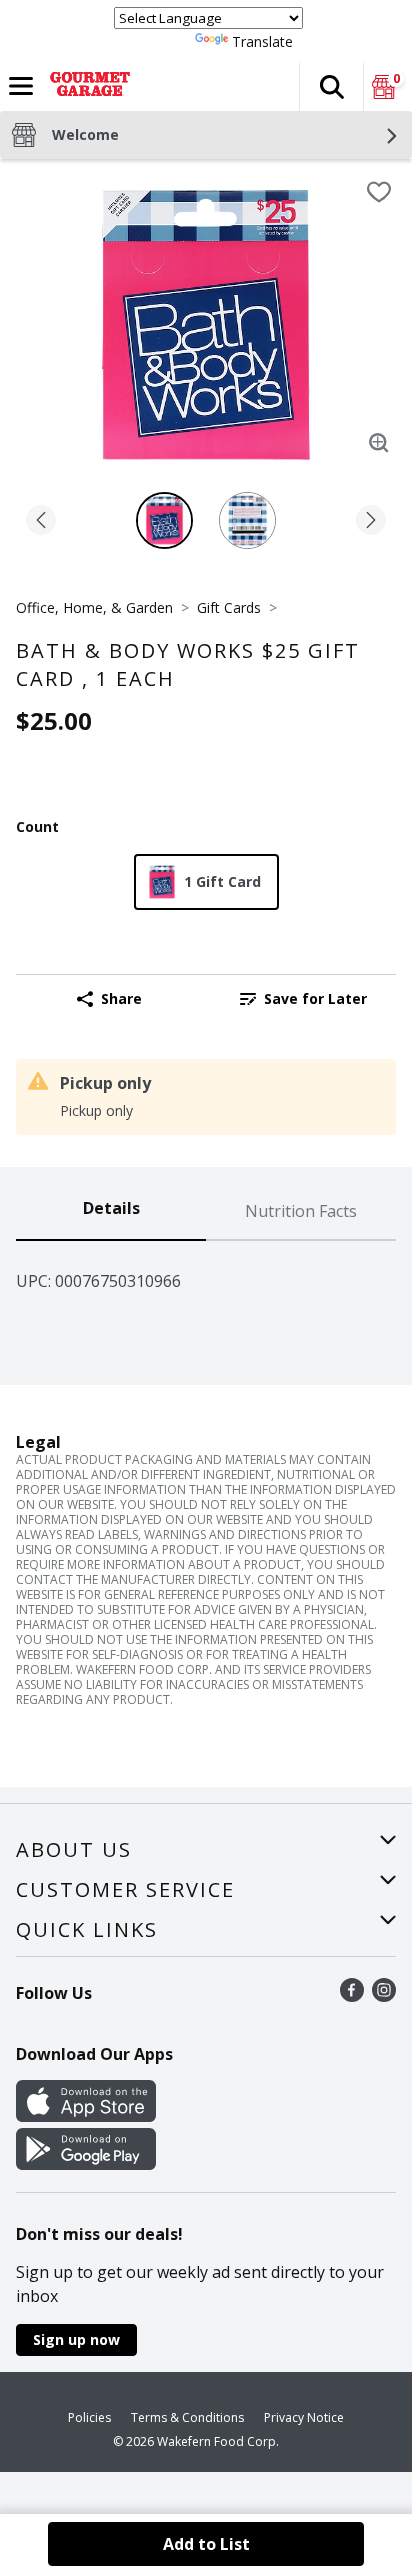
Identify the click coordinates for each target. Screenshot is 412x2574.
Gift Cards (229, 607)
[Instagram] (384, 1996)
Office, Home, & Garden (94, 607)
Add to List (206, 2544)
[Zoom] (379, 443)
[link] (303, 999)
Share (121, 998)
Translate (262, 41)
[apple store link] (86, 2116)
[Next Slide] (371, 521)
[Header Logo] (86, 87)
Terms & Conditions (187, 2417)
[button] (331, 87)
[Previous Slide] (41, 521)
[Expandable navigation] (21, 86)
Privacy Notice (304, 2417)
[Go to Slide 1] (164, 520)
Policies (89, 2417)
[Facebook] (352, 1996)
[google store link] (86, 2164)
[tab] (111, 1212)
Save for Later (315, 998)
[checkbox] (379, 192)
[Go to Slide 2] (247, 520)
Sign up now (76, 2339)
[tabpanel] (206, 1273)
